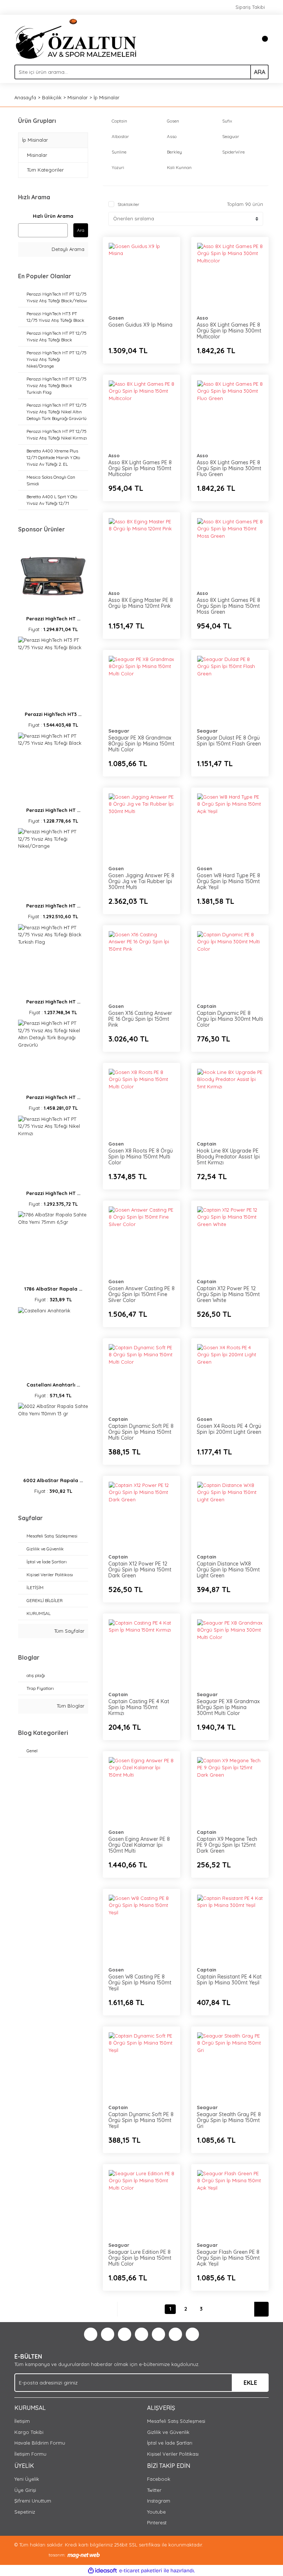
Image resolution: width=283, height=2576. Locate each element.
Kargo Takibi (29, 2432)
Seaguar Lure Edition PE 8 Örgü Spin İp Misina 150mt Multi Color (140, 2258)
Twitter (154, 2490)
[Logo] (76, 38)
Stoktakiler (128, 204)
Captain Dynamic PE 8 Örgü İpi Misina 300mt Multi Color (230, 1019)
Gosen (116, 318)
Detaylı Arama (67, 249)
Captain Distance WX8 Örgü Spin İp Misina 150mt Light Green (228, 1570)
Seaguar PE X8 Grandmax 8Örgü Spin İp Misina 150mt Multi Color (141, 744)
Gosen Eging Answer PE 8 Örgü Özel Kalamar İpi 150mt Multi (139, 1845)
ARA (260, 72)
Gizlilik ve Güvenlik (168, 2432)
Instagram (159, 2501)
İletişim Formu (30, 2454)
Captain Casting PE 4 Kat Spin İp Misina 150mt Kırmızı (139, 1707)
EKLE (250, 2383)
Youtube (156, 2512)
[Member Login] (247, 39)
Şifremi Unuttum (33, 2501)
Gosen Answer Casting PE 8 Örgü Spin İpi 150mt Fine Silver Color (141, 1294)
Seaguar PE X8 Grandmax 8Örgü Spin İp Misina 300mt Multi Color (228, 1707)
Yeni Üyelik (27, 2479)
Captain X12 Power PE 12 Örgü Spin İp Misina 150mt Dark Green (140, 1570)
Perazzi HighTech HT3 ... (53, 714)
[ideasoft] (102, 2571)
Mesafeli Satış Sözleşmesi (176, 2421)
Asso (202, 318)
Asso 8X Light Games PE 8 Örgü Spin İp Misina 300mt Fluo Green (229, 468)
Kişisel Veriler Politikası (173, 2454)
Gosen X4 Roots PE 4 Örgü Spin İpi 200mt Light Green (229, 1429)
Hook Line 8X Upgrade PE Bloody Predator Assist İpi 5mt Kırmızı (228, 1157)
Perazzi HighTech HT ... (53, 619)
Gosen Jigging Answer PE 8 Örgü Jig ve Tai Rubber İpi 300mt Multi (141, 881)
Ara (81, 230)
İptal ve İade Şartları (170, 2443)
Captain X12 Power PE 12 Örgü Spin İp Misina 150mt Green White (228, 1294)
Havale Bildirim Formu (40, 2443)
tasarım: (57, 2555)
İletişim (22, 2421)
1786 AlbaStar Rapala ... (53, 1289)
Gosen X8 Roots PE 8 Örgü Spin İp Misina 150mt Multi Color (141, 1157)
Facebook (159, 2479)
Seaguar (119, 731)
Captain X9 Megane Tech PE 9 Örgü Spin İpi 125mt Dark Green (227, 1845)
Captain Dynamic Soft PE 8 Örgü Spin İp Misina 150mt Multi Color (141, 1432)
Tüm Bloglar (70, 1706)
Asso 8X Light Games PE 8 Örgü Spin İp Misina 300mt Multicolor (229, 331)
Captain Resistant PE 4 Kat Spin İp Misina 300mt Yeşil (229, 1980)
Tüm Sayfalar (69, 1631)
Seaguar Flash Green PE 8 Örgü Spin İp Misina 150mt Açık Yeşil (228, 2258)
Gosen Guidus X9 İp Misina (140, 325)
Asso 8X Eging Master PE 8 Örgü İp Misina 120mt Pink (141, 603)
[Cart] (261, 39)
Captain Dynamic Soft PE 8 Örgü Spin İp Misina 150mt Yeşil (141, 2120)
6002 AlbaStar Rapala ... (53, 1480)
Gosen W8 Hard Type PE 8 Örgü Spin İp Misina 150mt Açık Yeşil (228, 881)
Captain (207, 1006)
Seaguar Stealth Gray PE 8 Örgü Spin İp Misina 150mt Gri (229, 2120)
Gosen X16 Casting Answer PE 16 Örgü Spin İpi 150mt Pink (140, 1019)
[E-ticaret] (141, 2571)
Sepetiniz (25, 2512)
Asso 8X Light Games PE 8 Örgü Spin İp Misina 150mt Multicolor (140, 468)
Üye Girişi (25, 2490)
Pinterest (157, 2522)
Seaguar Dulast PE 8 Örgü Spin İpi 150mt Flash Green (229, 741)
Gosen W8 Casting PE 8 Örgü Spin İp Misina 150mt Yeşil (140, 1983)
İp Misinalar (106, 97)
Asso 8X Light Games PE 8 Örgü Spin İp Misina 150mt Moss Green (228, 606)
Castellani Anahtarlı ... (53, 1385)
